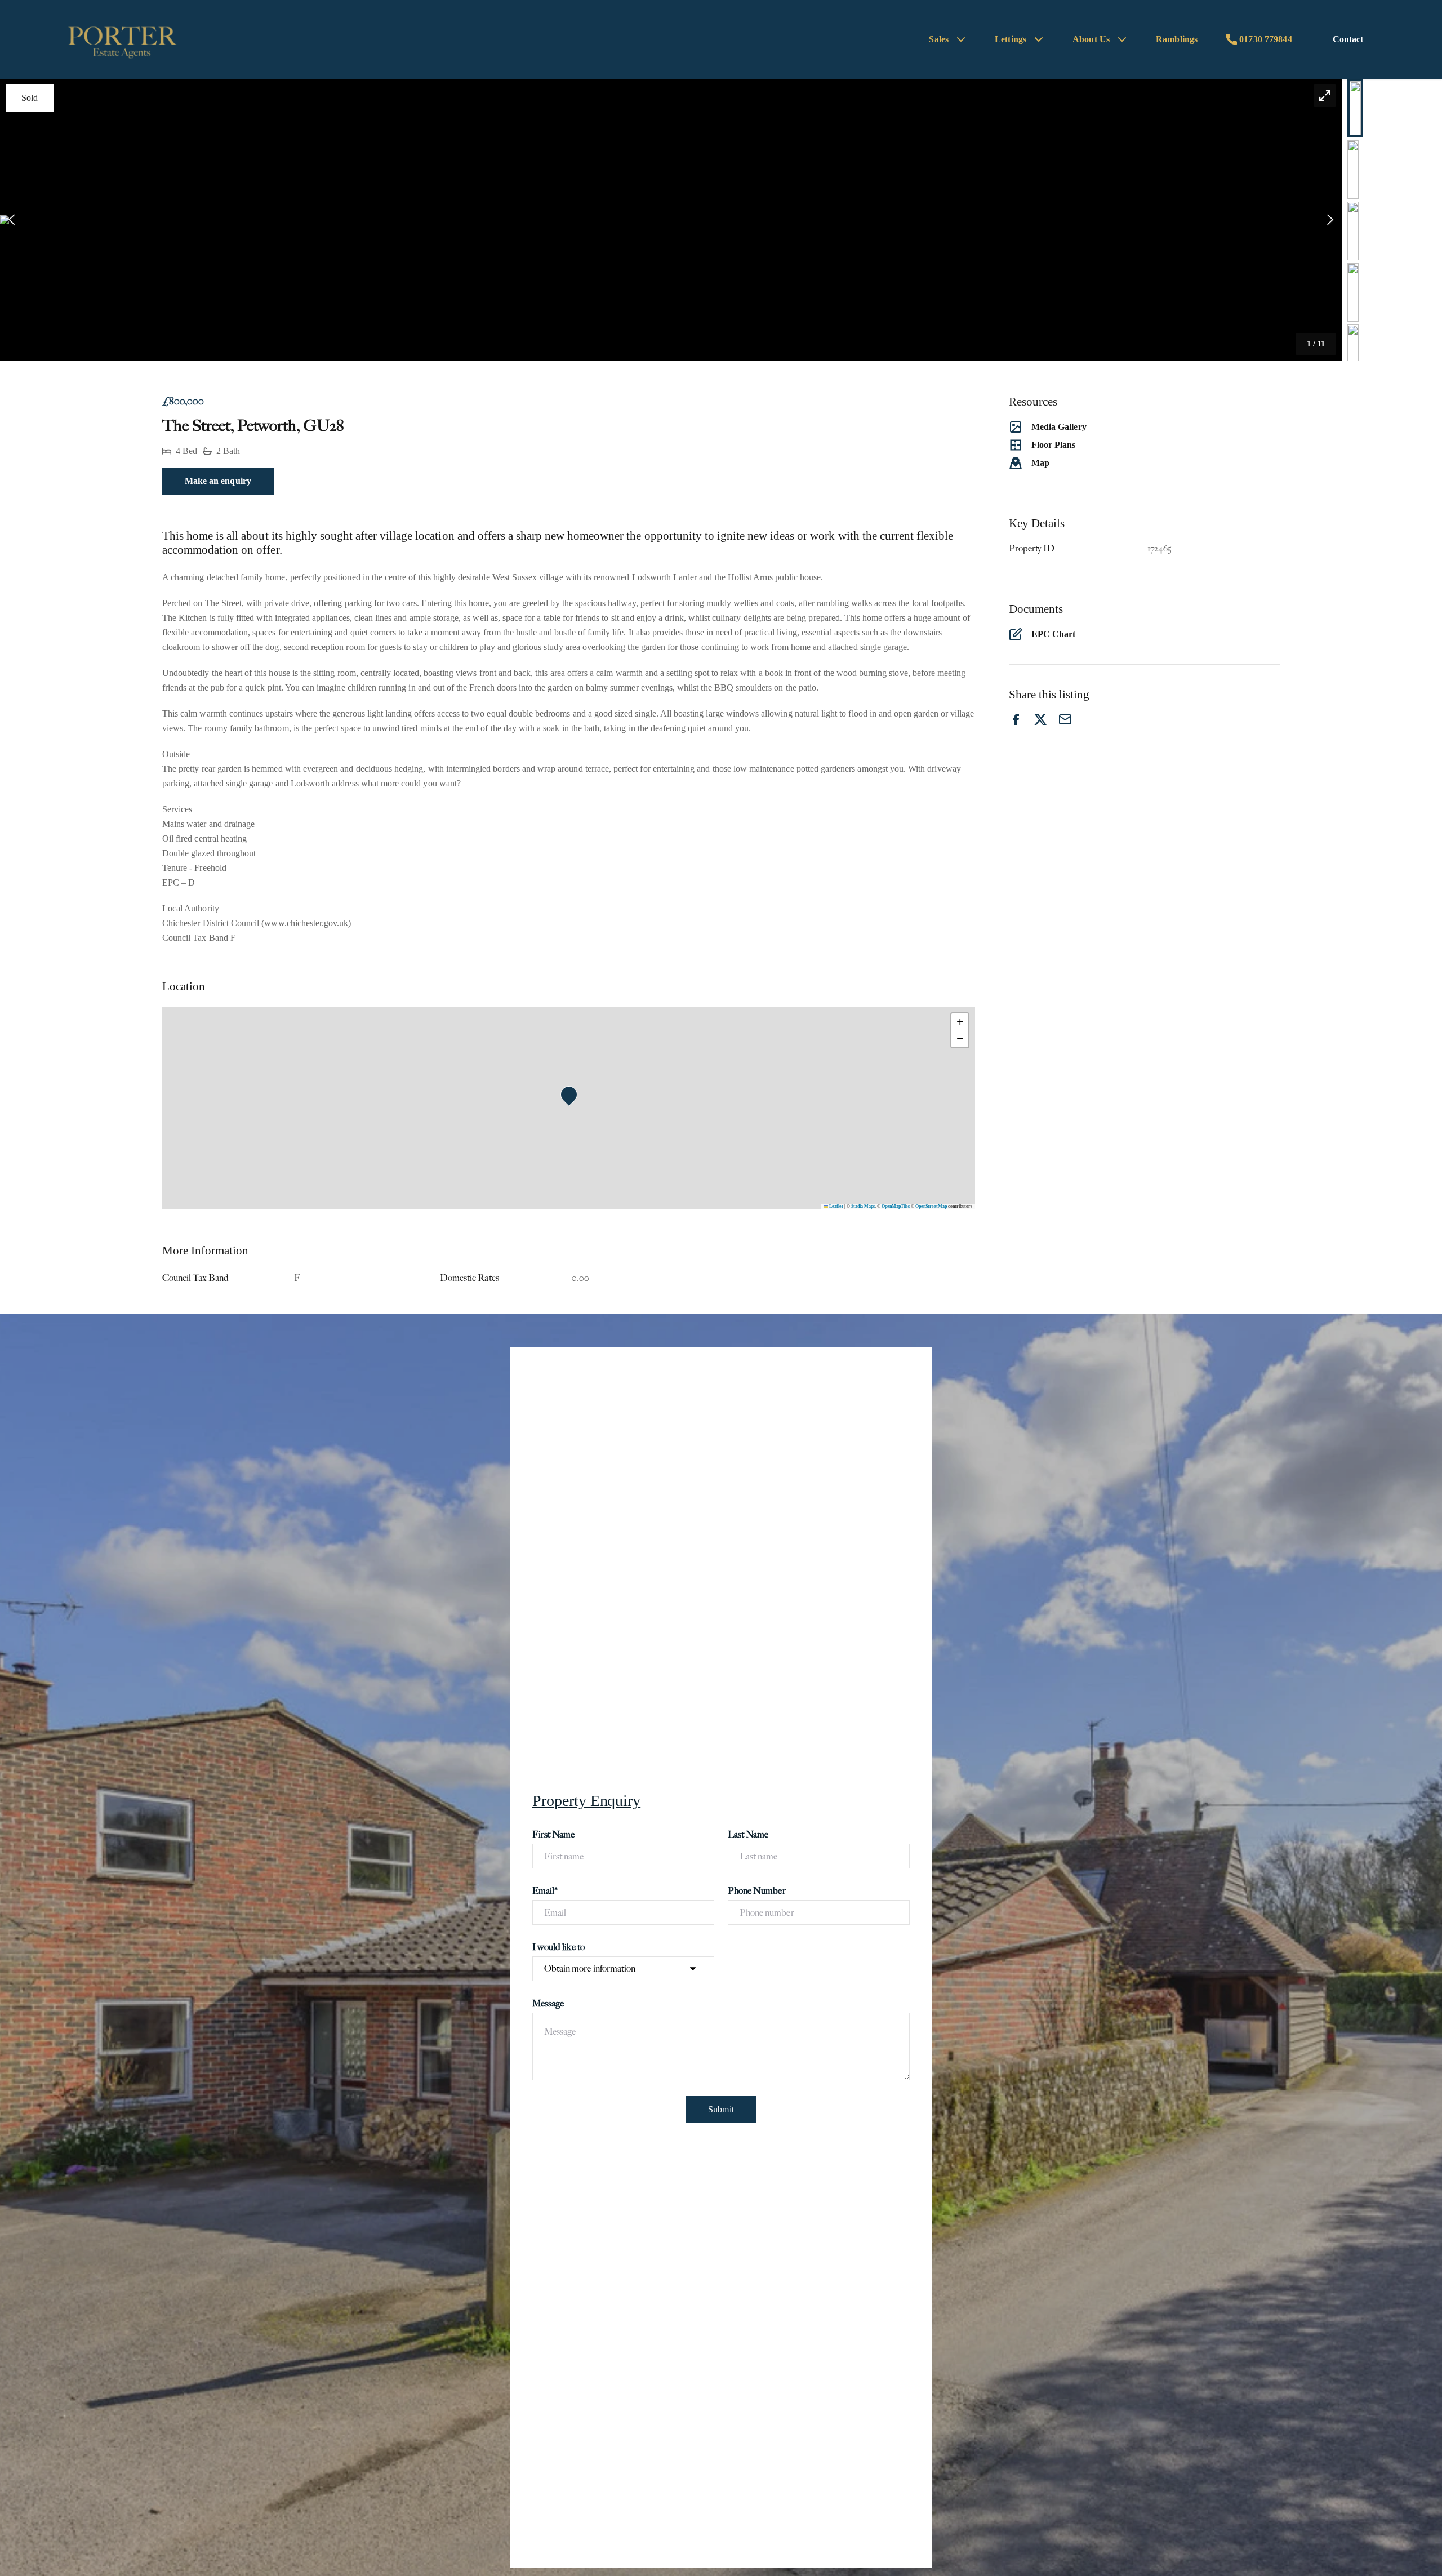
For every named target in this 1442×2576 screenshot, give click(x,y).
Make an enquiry (218, 481)
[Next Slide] (1330, 220)
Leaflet (836, 1206)
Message (548, 2003)
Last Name (748, 1834)
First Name (554, 1834)
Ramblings (1177, 39)
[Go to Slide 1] (1355, 108)
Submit (721, 2109)
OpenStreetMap (931, 1206)
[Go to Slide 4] (1353, 292)
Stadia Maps (863, 1206)
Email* (545, 1891)
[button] (671, 220)
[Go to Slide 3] (1353, 231)
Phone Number (757, 1891)
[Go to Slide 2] (1353, 170)
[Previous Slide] (12, 220)
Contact (1348, 39)
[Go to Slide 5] (1353, 354)
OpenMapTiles (896, 1206)
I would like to (558, 1947)
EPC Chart (1053, 634)
